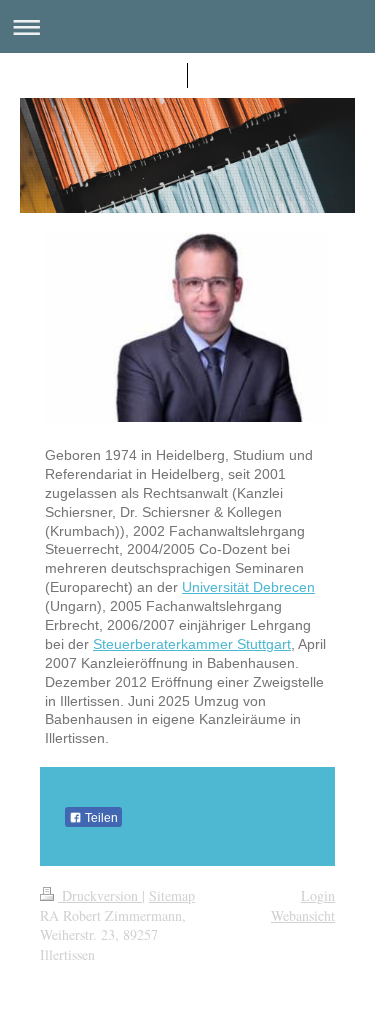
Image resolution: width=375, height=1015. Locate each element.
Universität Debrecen (248, 587)
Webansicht (303, 915)
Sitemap (172, 895)
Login (318, 895)
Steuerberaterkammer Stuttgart (192, 644)
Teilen (100, 818)
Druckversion (100, 895)
